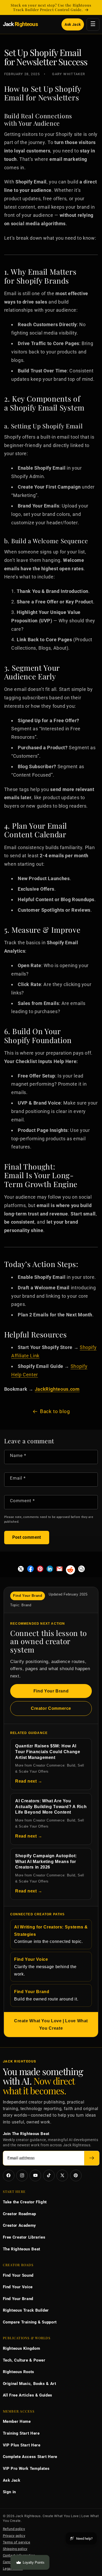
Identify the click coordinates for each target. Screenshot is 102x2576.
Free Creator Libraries (24, 2237)
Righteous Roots (19, 2372)
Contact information (19, 2555)
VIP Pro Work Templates (26, 2469)
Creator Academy (19, 2225)
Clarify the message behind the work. (45, 1967)
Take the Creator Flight (25, 2202)
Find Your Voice (18, 2287)
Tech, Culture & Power (24, 2360)
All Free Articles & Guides (28, 2395)
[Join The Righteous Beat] (92, 2158)
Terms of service (17, 2542)
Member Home (17, 2421)
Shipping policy (15, 2549)
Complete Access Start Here (30, 2457)
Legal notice (13, 2569)
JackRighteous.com (57, 1389)
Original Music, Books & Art (30, 2384)
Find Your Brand (51, 1691)
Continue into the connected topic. (51, 1934)
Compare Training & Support (30, 2322)
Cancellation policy (18, 2562)
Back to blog (55, 1411)
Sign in (9, 2492)
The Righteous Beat (22, 2249)
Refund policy (14, 2529)
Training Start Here (21, 2433)
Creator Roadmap (19, 2214)
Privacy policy (14, 2536)
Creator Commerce (51, 1708)
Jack (20, 24)
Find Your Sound (18, 2275)
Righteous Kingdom (22, 2348)
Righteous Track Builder (26, 2310)
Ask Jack (73, 24)
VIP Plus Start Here (22, 2445)
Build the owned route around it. (46, 1995)
